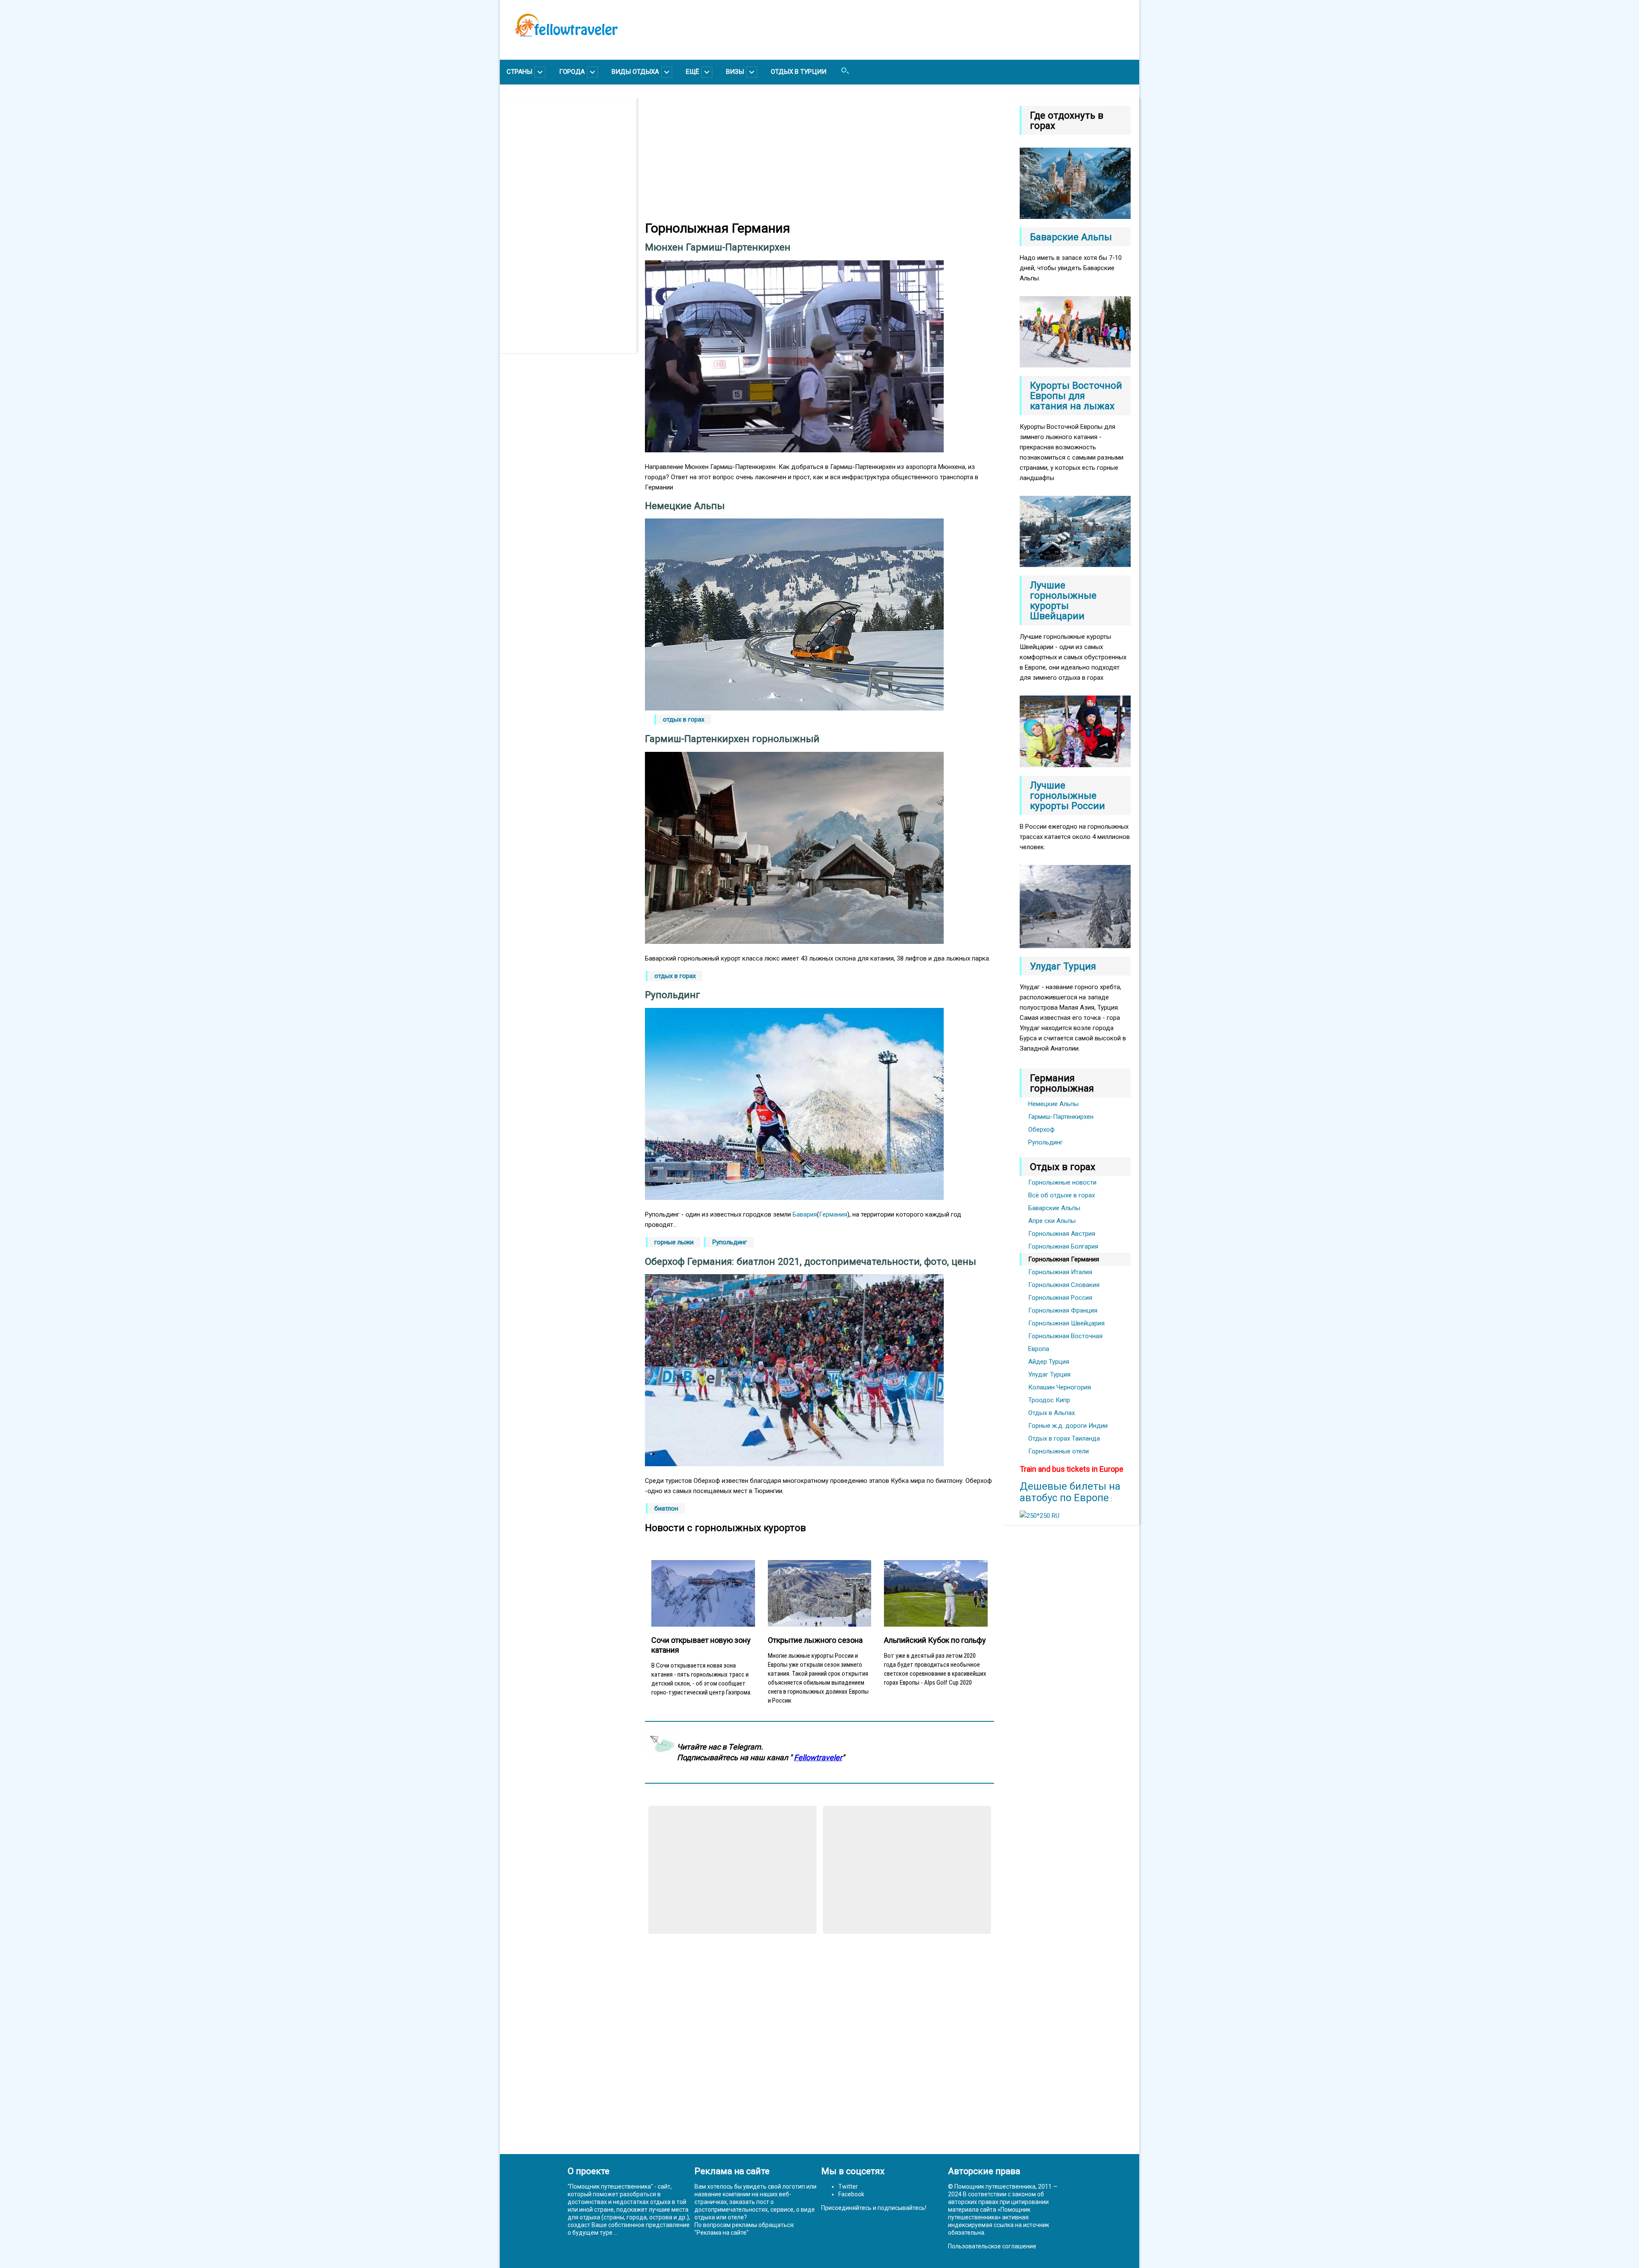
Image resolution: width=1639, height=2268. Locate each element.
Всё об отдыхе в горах (1062, 1195)
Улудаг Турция (1049, 1374)
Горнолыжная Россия (1060, 1298)
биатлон (666, 1508)
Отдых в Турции (799, 72)
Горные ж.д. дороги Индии (1068, 1426)
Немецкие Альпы (1053, 1104)
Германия (833, 1214)
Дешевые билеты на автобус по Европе (1070, 1492)
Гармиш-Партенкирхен (1061, 1117)
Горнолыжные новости (1062, 1182)
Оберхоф (1041, 1130)
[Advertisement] (572, 225)
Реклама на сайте (722, 2233)
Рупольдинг (730, 1242)
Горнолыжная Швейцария (1066, 1323)
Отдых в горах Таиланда (1064, 1438)
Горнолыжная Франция (1063, 1310)
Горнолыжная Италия (1060, 1272)
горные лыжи (674, 1242)
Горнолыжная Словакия (1064, 1285)
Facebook (851, 2194)
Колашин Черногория (1060, 1387)
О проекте (589, 2171)
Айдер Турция (1049, 1362)
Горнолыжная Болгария (1063, 1246)
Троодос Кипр (1049, 1400)
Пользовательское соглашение (992, 2246)
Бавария (805, 1214)
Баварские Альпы (1054, 1208)
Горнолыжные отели (1059, 1451)
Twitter (848, 2186)
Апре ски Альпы (1052, 1221)
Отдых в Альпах (1051, 1413)
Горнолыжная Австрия (1062, 1234)
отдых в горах (684, 719)
